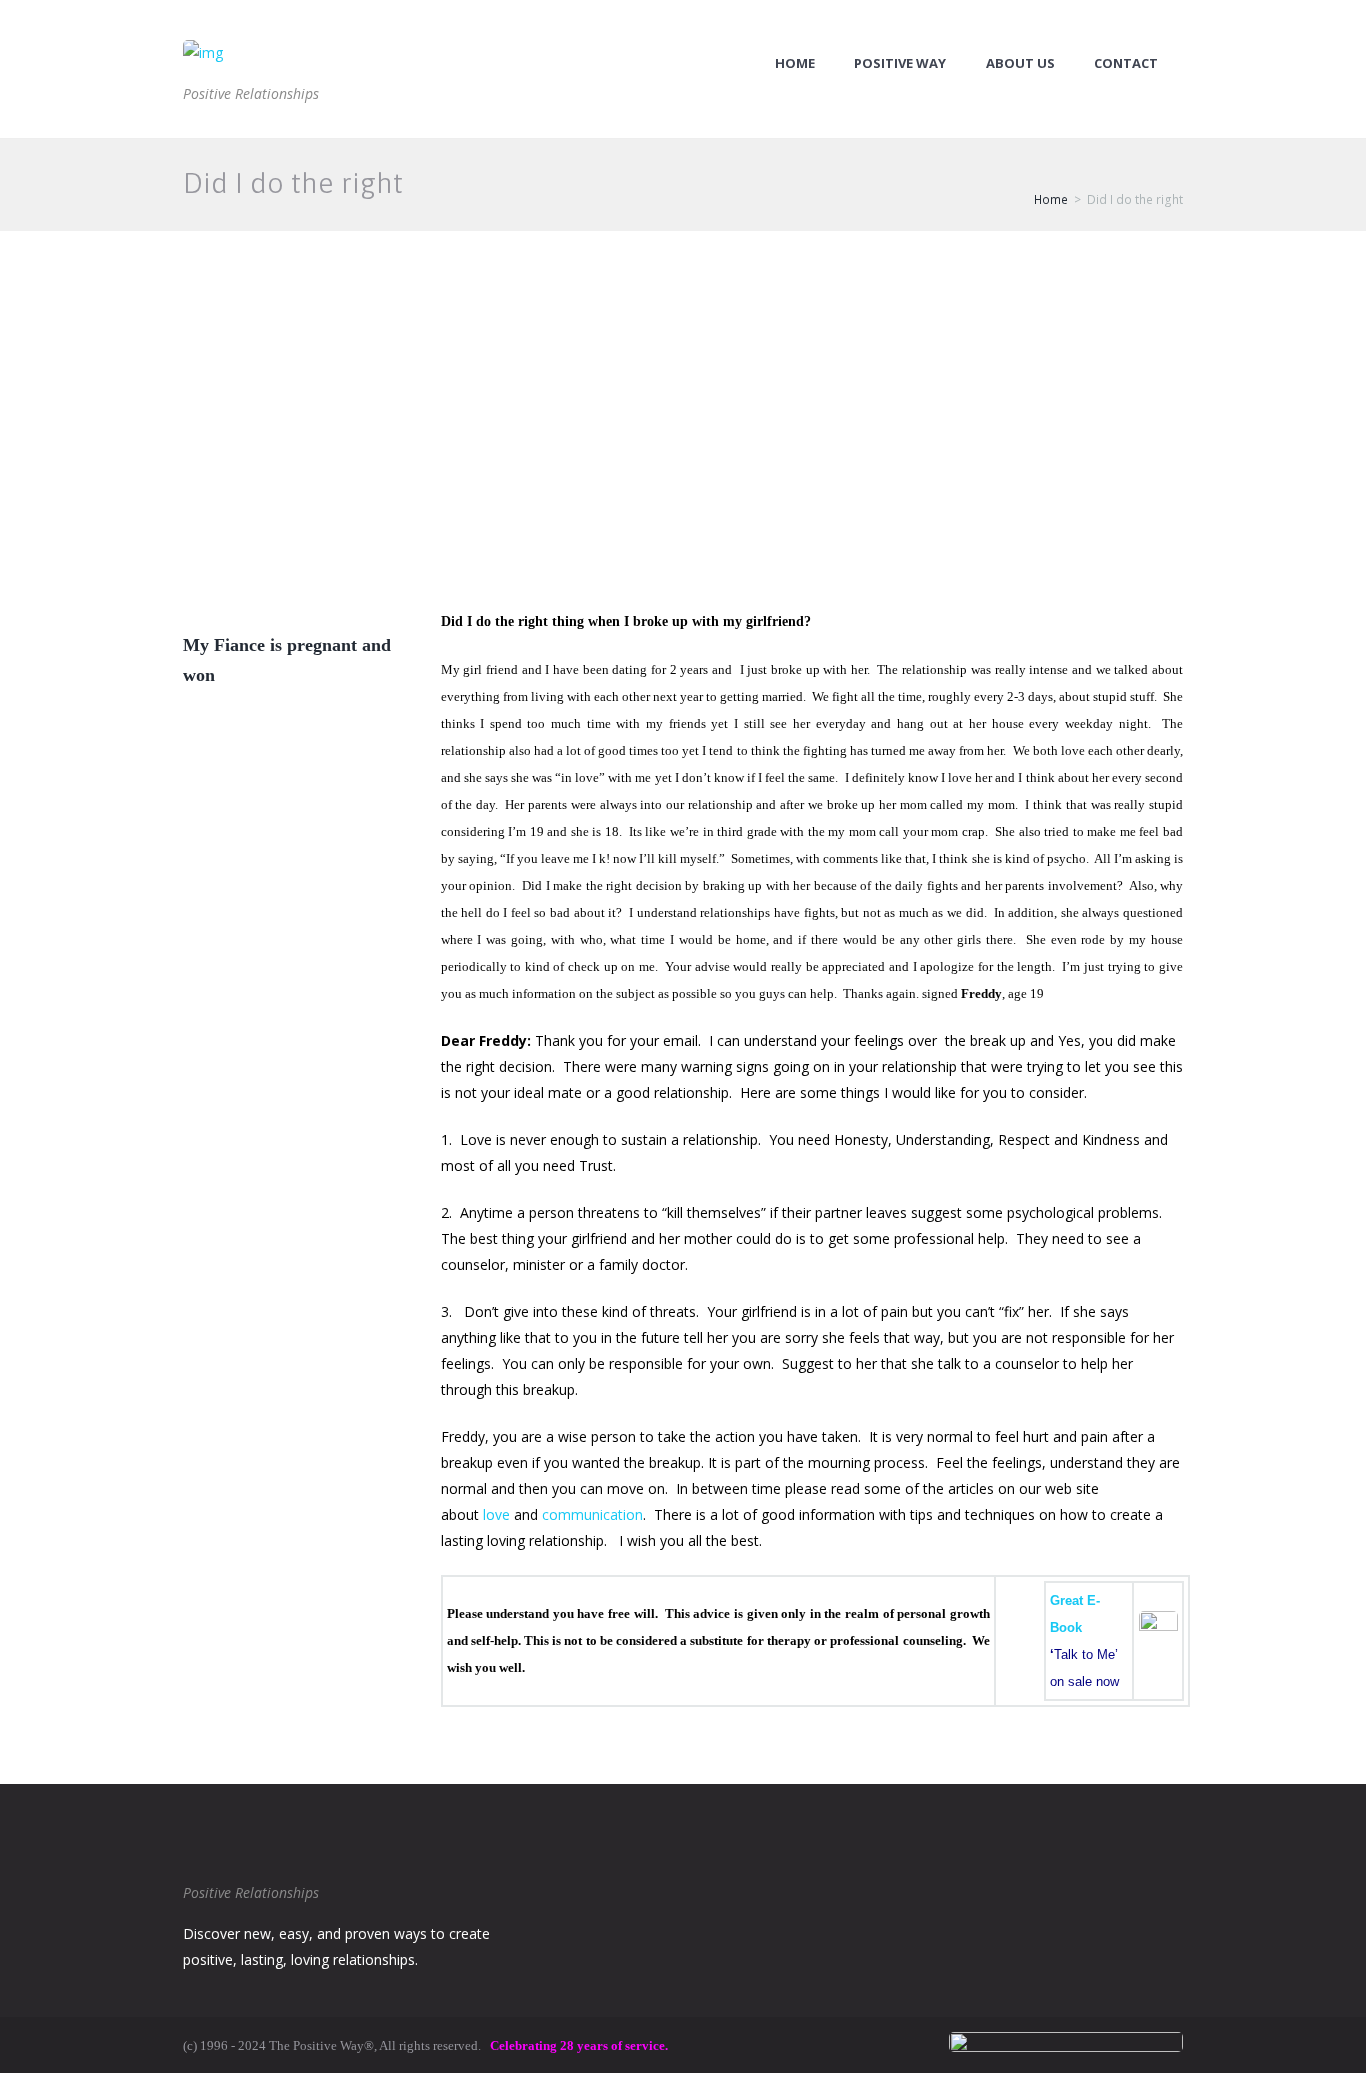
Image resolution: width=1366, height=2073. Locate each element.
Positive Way (900, 63)
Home (795, 63)
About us (1020, 63)
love (496, 1514)
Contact (1126, 63)
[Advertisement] (683, 381)
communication (592, 1514)
